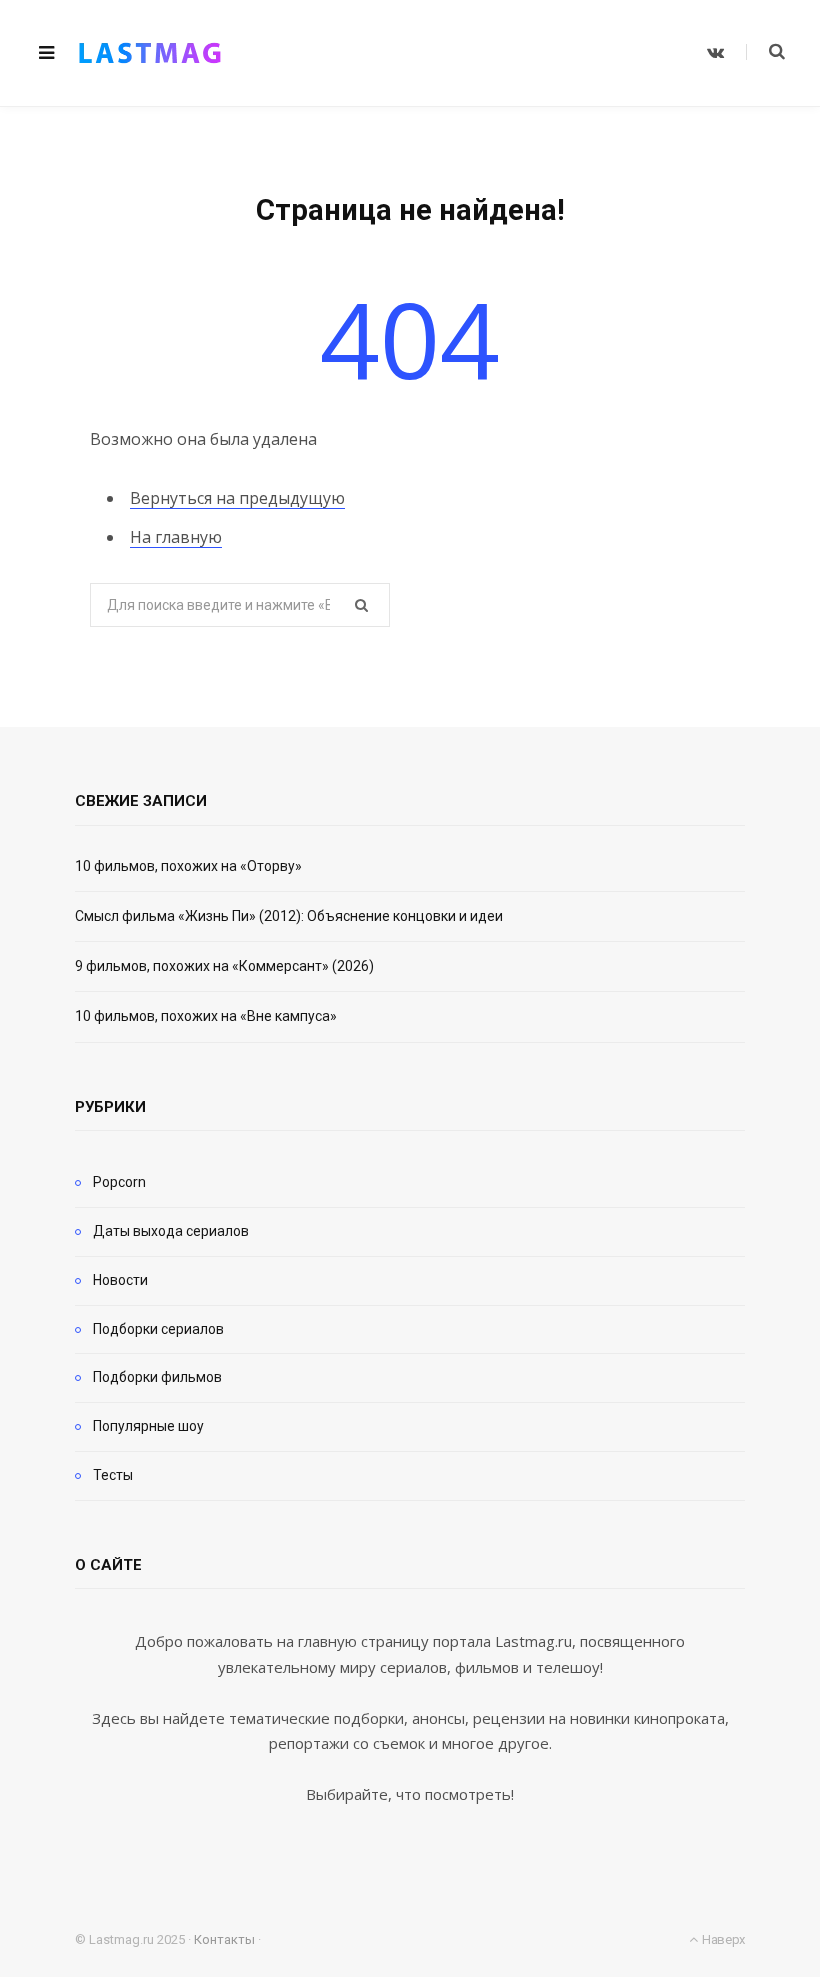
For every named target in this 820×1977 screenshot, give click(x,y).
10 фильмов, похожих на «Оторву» (188, 866)
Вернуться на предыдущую (237, 498)
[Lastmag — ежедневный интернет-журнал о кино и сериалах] (150, 53)
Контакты (224, 1939)
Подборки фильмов (157, 1377)
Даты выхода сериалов (171, 1231)
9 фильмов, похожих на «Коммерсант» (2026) (224, 966)
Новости (120, 1280)
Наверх (722, 1939)
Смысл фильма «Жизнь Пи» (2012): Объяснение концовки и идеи (289, 916)
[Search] (765, 52)
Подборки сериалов (158, 1329)
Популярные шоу (148, 1426)
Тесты (113, 1475)
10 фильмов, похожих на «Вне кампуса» (206, 1016)
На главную (176, 537)
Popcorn (119, 1182)
